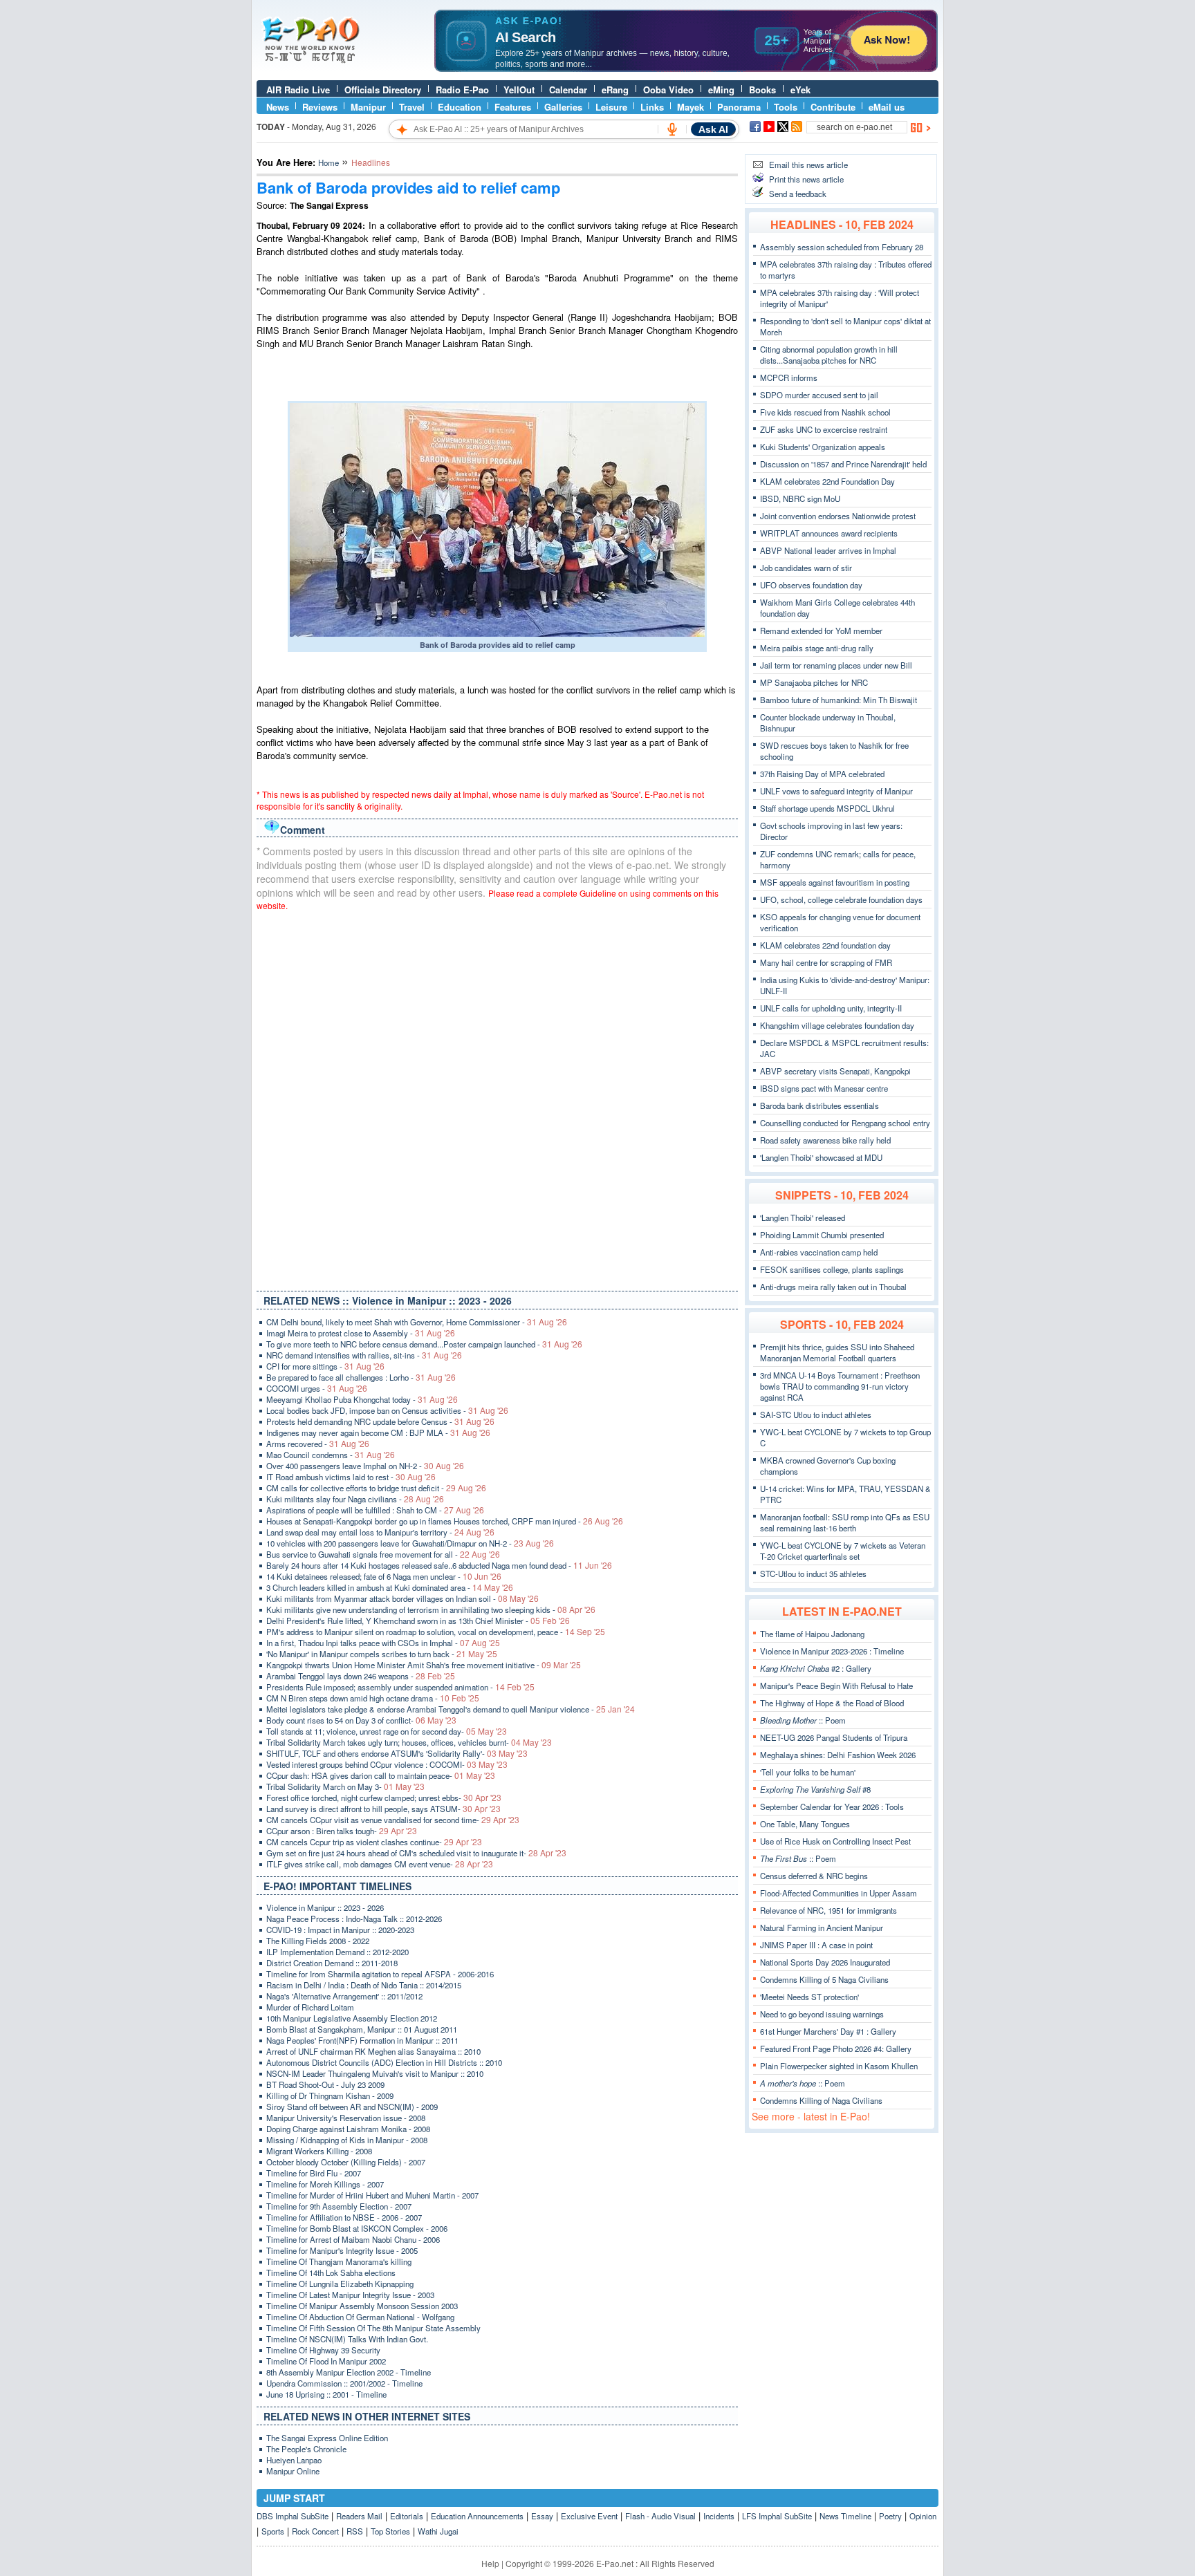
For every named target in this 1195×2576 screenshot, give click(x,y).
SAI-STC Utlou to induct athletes (816, 1415)
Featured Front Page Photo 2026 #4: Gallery (836, 2048)
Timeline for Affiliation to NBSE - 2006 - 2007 (344, 2217)
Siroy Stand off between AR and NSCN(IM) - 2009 (352, 2107)
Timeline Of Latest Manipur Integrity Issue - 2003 (350, 2295)
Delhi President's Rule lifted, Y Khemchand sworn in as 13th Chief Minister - (418, 1621)
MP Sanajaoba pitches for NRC (814, 682)
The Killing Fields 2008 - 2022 (318, 1941)
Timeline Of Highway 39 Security (323, 2350)
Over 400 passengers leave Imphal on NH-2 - (365, 1466)
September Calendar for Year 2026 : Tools (832, 1807)
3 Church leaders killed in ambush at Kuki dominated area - (390, 1587)
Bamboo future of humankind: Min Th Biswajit (839, 700)
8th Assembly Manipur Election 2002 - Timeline (349, 2372)
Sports (273, 2531)
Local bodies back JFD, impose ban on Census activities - (387, 1410)
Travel (412, 107)
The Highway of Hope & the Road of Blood (832, 1703)
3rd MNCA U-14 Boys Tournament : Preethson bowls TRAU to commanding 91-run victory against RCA (840, 1386)
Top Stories (390, 2531)
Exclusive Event (589, 2516)
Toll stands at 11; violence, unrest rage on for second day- (387, 1731)
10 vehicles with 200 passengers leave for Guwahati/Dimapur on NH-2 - (410, 1543)
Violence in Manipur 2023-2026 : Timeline (832, 1651)
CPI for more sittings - (325, 1366)
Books (762, 90)
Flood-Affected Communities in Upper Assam (839, 1893)
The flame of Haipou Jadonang (812, 1634)
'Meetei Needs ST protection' (809, 1997)
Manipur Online (293, 2471)
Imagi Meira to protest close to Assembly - (361, 1333)
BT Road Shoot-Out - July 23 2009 (325, 2084)
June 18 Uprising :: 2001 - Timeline (326, 2394)
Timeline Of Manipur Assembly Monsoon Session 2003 (362, 2306)
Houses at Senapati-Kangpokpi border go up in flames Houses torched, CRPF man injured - (445, 1521)
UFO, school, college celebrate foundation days (841, 899)
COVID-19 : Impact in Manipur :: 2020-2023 (340, 1930)
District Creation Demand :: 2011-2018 (332, 1963)
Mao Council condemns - (331, 1455)
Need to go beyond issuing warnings (822, 2014)
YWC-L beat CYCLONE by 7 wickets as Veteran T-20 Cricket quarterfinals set (843, 1551)
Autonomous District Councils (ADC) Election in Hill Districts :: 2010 (384, 2062)
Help (490, 2563)
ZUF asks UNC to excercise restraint (824, 429)
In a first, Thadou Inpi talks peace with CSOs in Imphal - (383, 1643)
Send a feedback (798, 194)
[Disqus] (497, 1098)
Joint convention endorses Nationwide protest (838, 516)
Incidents (719, 2516)
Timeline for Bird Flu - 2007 (314, 2173)
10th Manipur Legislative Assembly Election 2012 (352, 2018)
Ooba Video (668, 90)
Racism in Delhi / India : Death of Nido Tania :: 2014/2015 (364, 1985)
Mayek (691, 107)
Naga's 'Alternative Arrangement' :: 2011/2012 (344, 1996)
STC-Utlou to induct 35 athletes (813, 1574)
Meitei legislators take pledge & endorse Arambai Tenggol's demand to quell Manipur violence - (451, 1709)
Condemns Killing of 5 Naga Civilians (824, 1979)
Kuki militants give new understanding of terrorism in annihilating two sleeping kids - (431, 1609)
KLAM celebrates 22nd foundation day (825, 945)
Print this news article (806, 179)
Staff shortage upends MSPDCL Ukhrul (827, 808)
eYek (800, 90)
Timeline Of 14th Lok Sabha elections (331, 2272)
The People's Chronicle (306, 2449)
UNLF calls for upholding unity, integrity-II (831, 1008)
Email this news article (808, 165)
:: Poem (803, 1720)
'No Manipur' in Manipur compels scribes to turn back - (382, 1654)
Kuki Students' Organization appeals (823, 447)
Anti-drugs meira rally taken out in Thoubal (833, 1287)
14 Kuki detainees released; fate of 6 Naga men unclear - (384, 1576)
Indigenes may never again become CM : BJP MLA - (378, 1432)
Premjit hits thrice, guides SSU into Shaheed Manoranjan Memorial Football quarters (837, 1352)
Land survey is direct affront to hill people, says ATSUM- (383, 1809)
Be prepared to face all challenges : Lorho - (361, 1377)
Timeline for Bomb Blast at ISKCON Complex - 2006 (357, 2228)
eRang (615, 90)
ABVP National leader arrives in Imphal (828, 550)
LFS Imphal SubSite (777, 2516)
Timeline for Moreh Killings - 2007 (325, 2184)
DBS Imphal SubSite (293, 2516)
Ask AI (713, 129)
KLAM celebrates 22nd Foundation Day (827, 481)
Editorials (407, 2516)
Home (328, 162)
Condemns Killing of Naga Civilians (821, 2100)
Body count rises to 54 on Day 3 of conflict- (361, 1720)
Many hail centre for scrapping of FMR (826, 962)
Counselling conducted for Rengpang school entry (845, 1123)
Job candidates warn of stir (806, 568)
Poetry (890, 2516)
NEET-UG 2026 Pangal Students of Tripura (834, 1737)
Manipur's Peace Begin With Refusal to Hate (836, 1686)
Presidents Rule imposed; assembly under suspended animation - (400, 1687)
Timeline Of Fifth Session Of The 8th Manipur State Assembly (373, 2328)
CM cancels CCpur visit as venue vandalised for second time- (393, 1820)
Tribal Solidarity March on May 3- (345, 1786)
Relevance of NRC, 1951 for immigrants (828, 1910)
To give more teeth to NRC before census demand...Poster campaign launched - (424, 1344)
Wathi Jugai (438, 2531)
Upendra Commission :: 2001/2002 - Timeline (344, 2383)
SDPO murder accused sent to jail (819, 395)
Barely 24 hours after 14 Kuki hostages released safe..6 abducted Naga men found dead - (439, 1565)
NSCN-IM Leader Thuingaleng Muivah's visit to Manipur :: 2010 (375, 2073)
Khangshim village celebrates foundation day (837, 1025)
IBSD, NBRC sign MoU (800, 498)
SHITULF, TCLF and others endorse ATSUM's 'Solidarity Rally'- (397, 1753)
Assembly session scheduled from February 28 (842, 247)
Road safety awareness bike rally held (825, 1140)
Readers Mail (359, 2516)
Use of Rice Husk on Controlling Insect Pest (835, 1841)
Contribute (833, 107)
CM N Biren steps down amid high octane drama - (373, 1698)
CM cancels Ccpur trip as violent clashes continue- (374, 1842)
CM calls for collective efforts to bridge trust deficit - (376, 1488)
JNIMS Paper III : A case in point (816, 1945)
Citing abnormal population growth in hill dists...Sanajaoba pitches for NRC (829, 355)
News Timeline (845, 2516)
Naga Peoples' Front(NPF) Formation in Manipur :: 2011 (362, 2040)
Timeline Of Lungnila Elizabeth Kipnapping (340, 2284)
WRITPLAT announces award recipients (829, 533)
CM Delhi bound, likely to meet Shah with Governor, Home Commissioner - (417, 1322)
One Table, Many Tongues (805, 1824)
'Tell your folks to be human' (808, 1772)
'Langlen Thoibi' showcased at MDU (821, 1157)
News (278, 107)
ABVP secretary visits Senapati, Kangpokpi (835, 1071)
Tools (786, 107)
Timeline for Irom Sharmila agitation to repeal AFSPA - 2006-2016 (380, 1974)
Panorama (739, 107)
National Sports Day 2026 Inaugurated (825, 1962)
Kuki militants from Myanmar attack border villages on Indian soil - (402, 1598)
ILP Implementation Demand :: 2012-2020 (337, 1952)
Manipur (368, 107)
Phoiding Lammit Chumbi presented (822, 1235)
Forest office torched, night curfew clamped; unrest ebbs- (384, 1798)
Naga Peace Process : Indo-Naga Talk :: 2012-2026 (354, 1919)
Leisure (611, 107)
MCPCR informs (789, 377)
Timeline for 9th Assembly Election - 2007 (339, 2206)
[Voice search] (672, 129)
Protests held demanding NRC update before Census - (380, 1421)
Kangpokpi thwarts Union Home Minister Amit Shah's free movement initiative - (424, 1665)
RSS (355, 2531)
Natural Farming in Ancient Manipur (822, 1928)
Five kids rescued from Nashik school (825, 412)
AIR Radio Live (298, 90)
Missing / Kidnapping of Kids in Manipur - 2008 (347, 2140)
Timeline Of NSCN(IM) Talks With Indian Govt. (347, 2339)
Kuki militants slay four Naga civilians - (355, 1499)
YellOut (519, 90)
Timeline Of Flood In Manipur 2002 (326, 2361)
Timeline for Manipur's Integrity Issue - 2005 (342, 2250)
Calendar (568, 90)
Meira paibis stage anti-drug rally (817, 648)
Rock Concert (315, 2531)
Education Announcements (477, 2516)
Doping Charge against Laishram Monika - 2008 (348, 2129)
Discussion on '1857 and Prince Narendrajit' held (843, 464)
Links (652, 107)
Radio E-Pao (462, 90)
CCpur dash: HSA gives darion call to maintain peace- (381, 1775)
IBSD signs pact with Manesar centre (824, 1088)
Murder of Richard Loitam (310, 2007)
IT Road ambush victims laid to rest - (351, 1477)
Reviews (320, 107)
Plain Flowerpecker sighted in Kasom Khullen (839, 2066)
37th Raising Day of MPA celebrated (822, 774)
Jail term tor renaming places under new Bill (836, 665)
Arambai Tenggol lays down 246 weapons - (361, 1676)
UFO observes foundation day (811, 585)
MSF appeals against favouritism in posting (835, 882)
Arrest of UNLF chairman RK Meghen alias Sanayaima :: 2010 (373, 2051)
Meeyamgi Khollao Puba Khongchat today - (362, 1399)
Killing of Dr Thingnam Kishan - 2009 (330, 2096)
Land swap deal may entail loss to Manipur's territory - (380, 1532)
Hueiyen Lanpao (294, 2460)
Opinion (923, 2516)
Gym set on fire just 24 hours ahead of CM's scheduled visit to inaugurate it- (416, 1853)
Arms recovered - (318, 1444)
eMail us (887, 107)
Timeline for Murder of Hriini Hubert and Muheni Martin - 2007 (372, 2195)
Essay (542, 2516)
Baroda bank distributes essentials (819, 1105)
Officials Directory (383, 90)
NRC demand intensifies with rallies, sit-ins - (364, 1355)
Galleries (563, 107)
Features (513, 107)
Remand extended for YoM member (821, 631)
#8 (815, 1789)
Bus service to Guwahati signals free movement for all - (383, 1554)
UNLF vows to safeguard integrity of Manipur (836, 791)
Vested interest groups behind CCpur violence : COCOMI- (387, 1764)
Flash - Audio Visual (660, 2516)
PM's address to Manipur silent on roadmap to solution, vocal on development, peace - (436, 1632)
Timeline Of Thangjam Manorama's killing (339, 2261)
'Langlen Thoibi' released (803, 1217)
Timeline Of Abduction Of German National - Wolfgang (360, 2317)
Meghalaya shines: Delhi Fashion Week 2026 (838, 1755)
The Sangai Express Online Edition (327, 2438)
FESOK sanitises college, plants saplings (832, 1269)
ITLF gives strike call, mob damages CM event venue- (380, 1864)
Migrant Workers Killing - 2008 (319, 2151)
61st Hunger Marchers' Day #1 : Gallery (828, 2031)
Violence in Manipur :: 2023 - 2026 (325, 1907)
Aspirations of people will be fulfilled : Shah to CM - (375, 1510)
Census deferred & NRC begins (814, 1876)
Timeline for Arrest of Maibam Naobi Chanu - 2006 (353, 2239)
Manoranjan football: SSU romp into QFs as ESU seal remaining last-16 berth (845, 1522)
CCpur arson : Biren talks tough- (342, 1831)
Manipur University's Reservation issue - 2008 (346, 2118)
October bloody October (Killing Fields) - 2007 (346, 2162)
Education (460, 107)
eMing (721, 90)
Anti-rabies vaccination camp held (819, 1252)
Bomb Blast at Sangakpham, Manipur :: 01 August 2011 (362, 2029)
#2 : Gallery (816, 1668)
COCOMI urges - (317, 1388)
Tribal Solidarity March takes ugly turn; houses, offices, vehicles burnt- (409, 1742)
